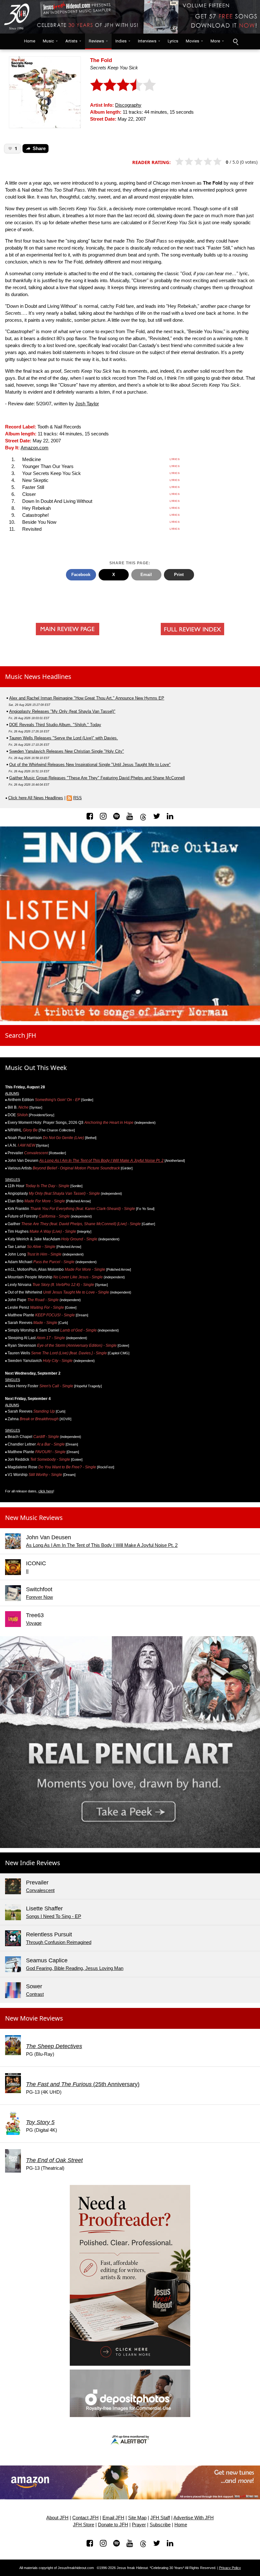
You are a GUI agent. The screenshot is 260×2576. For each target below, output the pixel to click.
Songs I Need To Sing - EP (54, 1916)
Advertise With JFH (194, 2518)
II (27, 1571)
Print (179, 575)
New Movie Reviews (34, 2018)
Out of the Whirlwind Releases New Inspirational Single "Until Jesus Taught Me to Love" (90, 765)
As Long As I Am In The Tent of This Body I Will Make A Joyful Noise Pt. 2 (101, 1161)
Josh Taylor (87, 404)
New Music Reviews (34, 1518)
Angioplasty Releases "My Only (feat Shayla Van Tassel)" (62, 711)
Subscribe (160, 2525)
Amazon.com (35, 448)
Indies (121, 41)
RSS (78, 798)
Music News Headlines (38, 677)
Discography (128, 105)
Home (28, 41)
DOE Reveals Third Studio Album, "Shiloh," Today (55, 725)
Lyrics (173, 41)
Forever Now (39, 1597)
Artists (71, 41)
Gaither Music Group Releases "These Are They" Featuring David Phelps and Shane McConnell (97, 778)
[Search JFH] (235, 41)
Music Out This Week (36, 1068)
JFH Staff (160, 2518)
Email (146, 575)
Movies (192, 41)
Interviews (147, 41)
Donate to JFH (113, 2525)
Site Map (137, 2518)
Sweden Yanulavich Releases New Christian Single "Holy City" (67, 751)
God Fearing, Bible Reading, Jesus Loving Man (75, 1968)
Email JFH (113, 2518)
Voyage (34, 1623)
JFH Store (84, 2525)
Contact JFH (85, 2518)
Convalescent (40, 1890)
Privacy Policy (230, 2568)
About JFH (57, 2518)
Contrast (35, 1994)
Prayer (139, 2525)
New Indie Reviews (33, 1863)
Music (48, 41)
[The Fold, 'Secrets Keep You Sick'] (45, 92)
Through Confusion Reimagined (59, 1942)
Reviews (96, 41)
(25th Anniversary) (83, 2084)
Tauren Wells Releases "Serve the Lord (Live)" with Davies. (64, 738)
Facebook (81, 575)
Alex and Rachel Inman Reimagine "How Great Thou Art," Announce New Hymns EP (87, 698)
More (215, 41)
